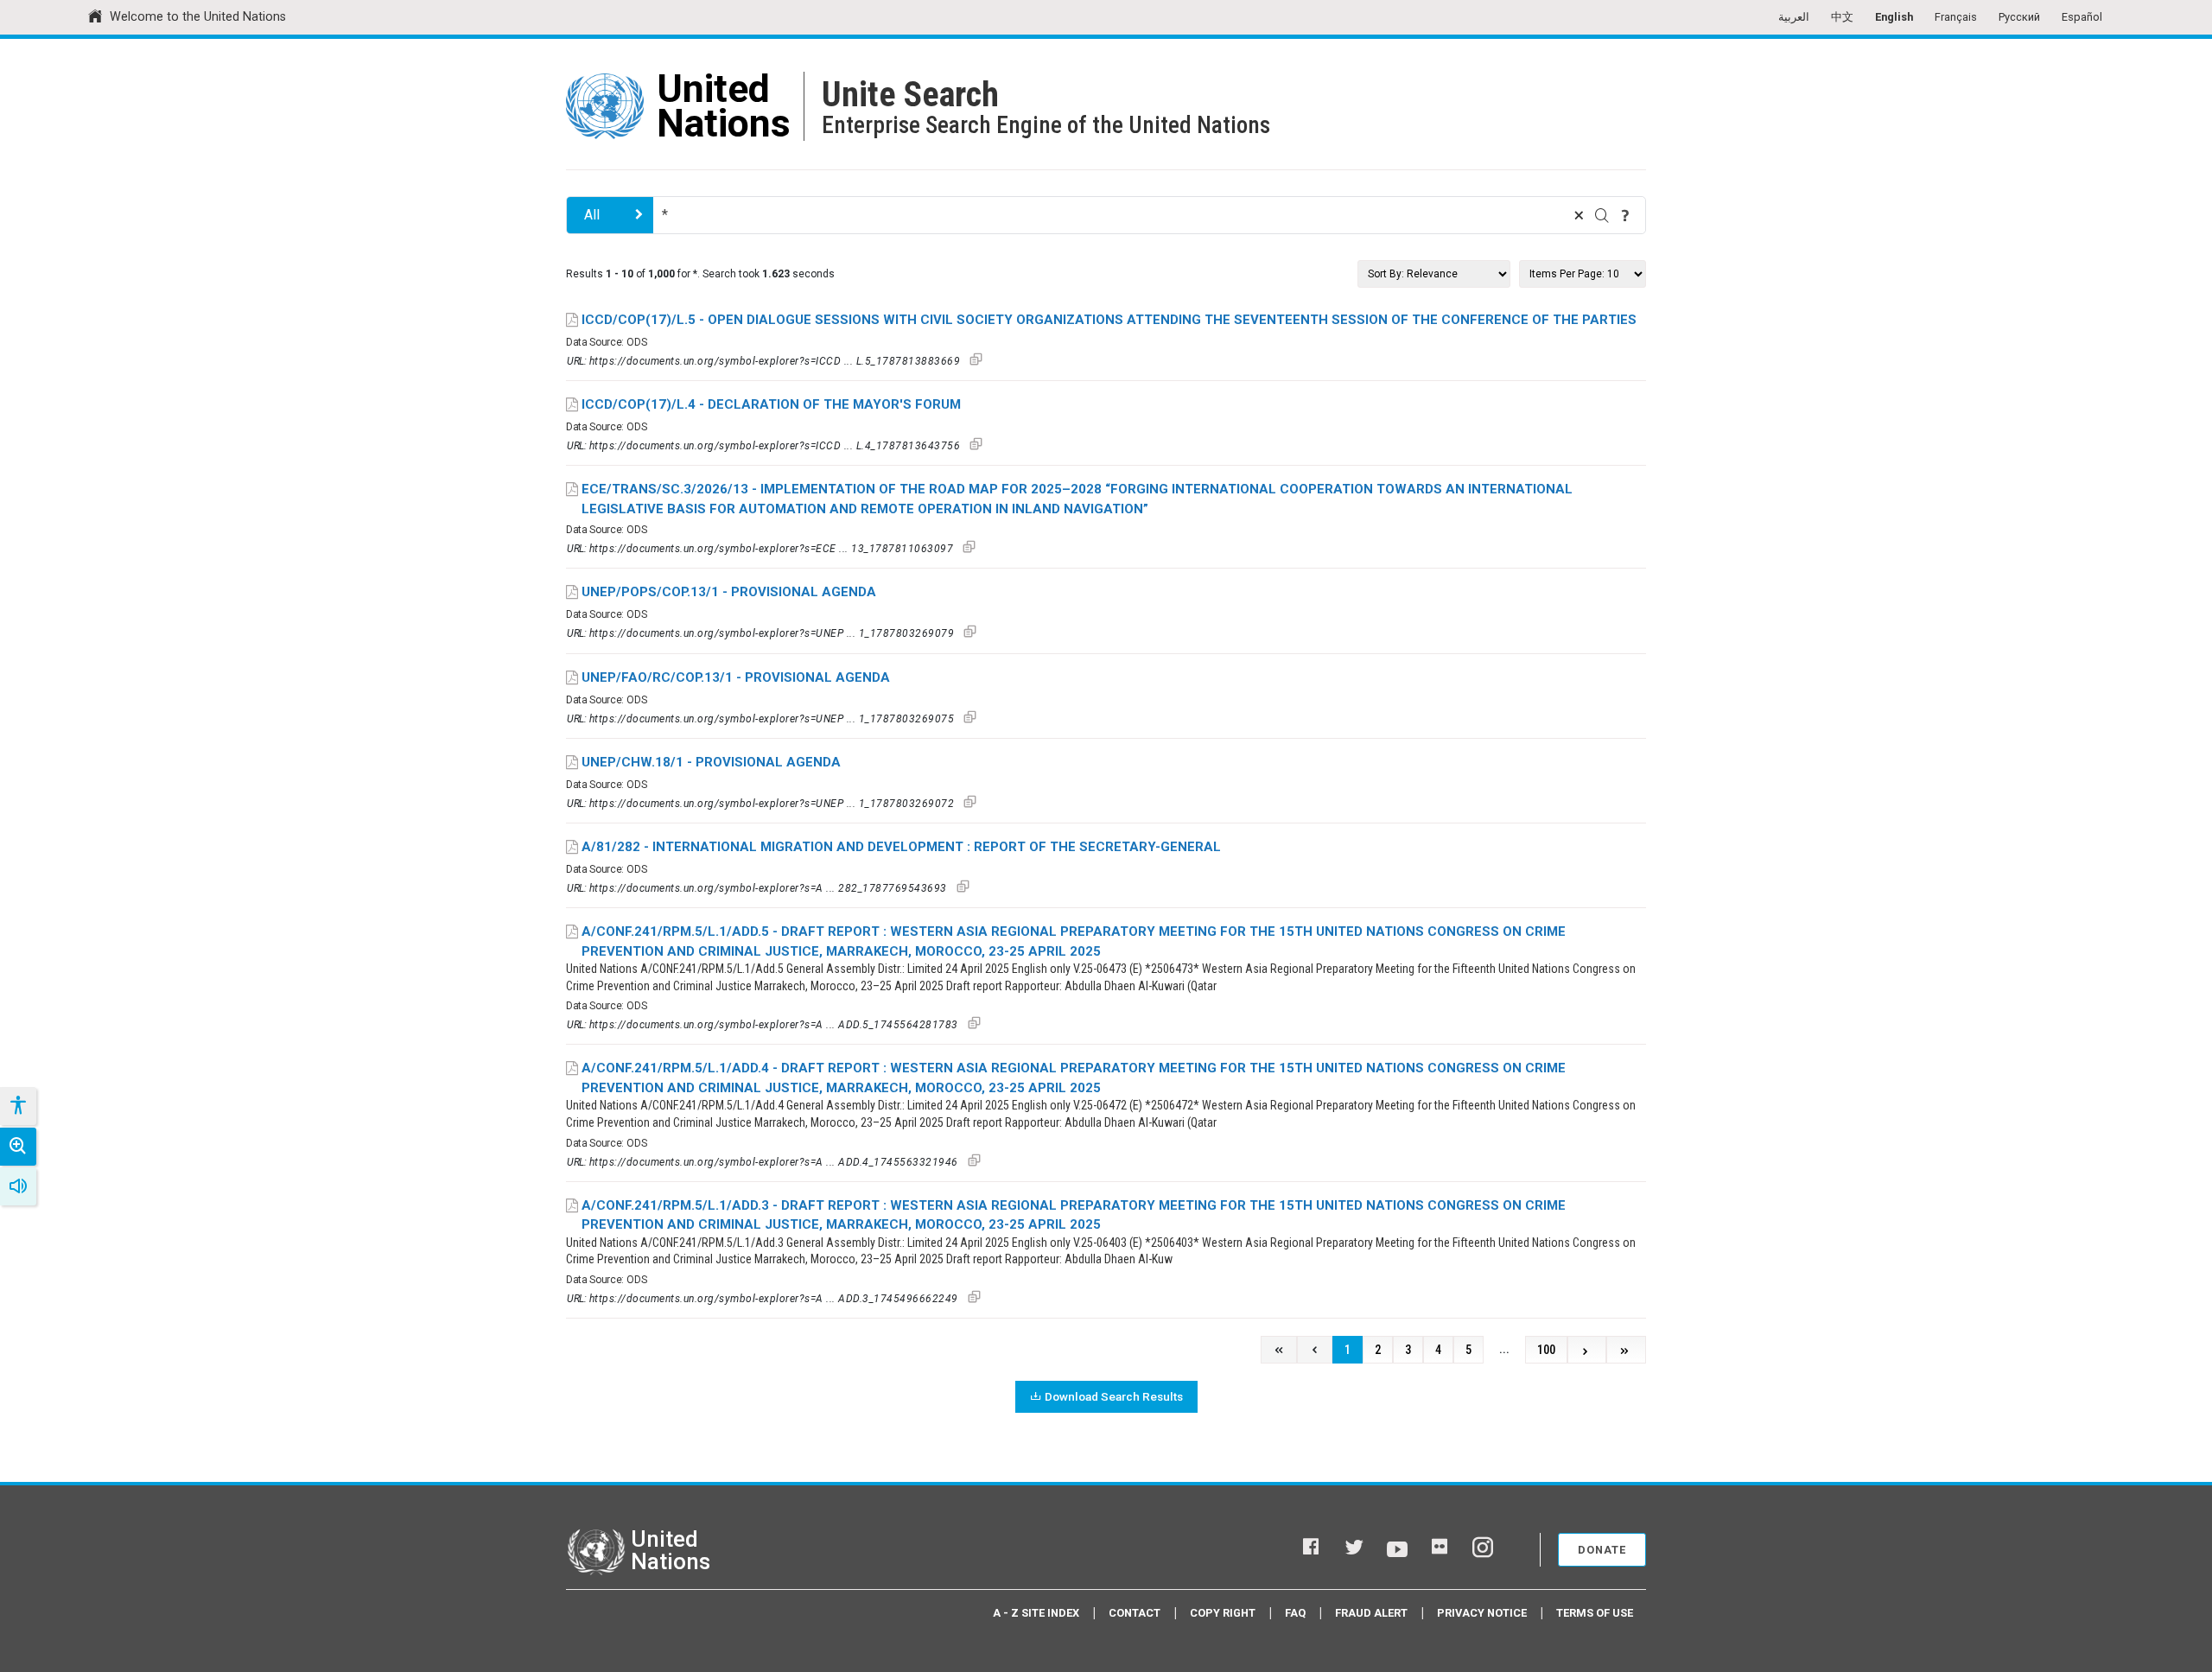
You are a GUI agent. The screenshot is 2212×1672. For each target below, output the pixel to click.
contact (1135, 1613)
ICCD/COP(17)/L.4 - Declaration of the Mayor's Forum (771, 404)
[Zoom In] (18, 1147)
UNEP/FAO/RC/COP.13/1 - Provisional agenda (736, 677)
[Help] (1625, 215)
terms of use (1595, 1613)
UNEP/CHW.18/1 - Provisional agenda (711, 762)
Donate (1602, 1550)
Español (2082, 17)
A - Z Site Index (1036, 1613)
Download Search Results (1114, 1396)
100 (1546, 1350)
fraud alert (1371, 1613)
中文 (1842, 17)
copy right (1223, 1613)
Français (1956, 17)
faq (1295, 1613)
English (1894, 17)
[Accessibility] (17, 1106)
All (592, 215)
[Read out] (18, 1186)
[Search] (1602, 215)
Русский (2019, 17)
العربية (1794, 17)
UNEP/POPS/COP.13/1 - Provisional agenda (729, 592)
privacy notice (1482, 1613)
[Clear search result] (1579, 215)
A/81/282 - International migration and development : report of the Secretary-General (901, 847)
